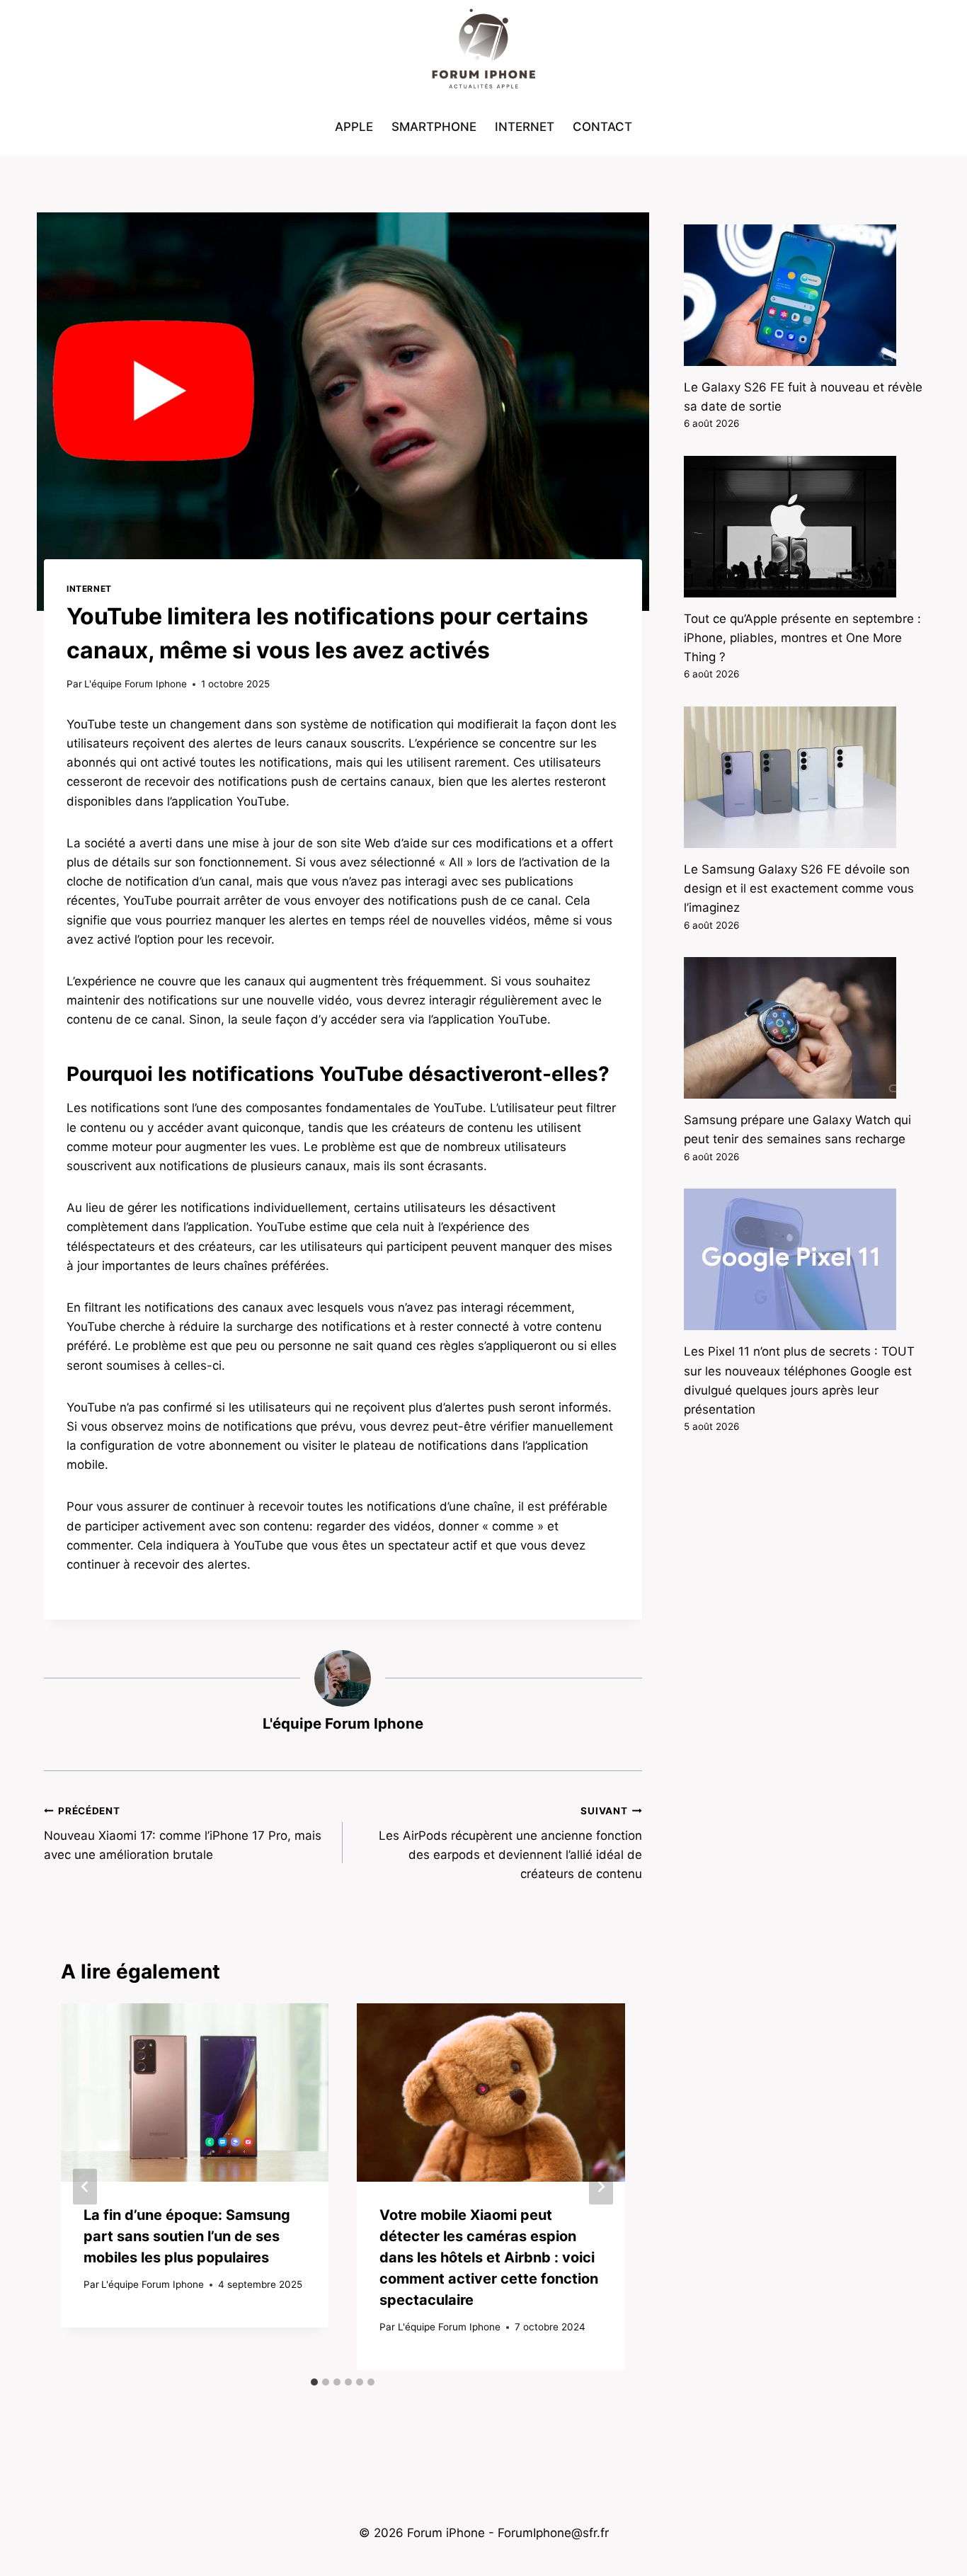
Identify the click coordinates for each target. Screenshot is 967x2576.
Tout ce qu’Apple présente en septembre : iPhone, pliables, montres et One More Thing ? (802, 638)
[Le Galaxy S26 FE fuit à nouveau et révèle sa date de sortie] (803, 295)
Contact (602, 127)
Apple (354, 127)
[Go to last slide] (85, 2186)
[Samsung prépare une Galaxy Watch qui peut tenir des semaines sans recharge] (803, 1028)
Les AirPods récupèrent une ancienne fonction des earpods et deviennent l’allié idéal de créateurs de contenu (510, 1843)
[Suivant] (601, 2186)
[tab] (314, 2382)
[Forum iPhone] (483, 50)
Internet (525, 127)
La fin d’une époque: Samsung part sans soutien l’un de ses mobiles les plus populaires (187, 2236)
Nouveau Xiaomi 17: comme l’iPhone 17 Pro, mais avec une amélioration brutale (183, 1833)
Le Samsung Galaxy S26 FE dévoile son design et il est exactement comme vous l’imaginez (799, 888)
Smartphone (434, 127)
